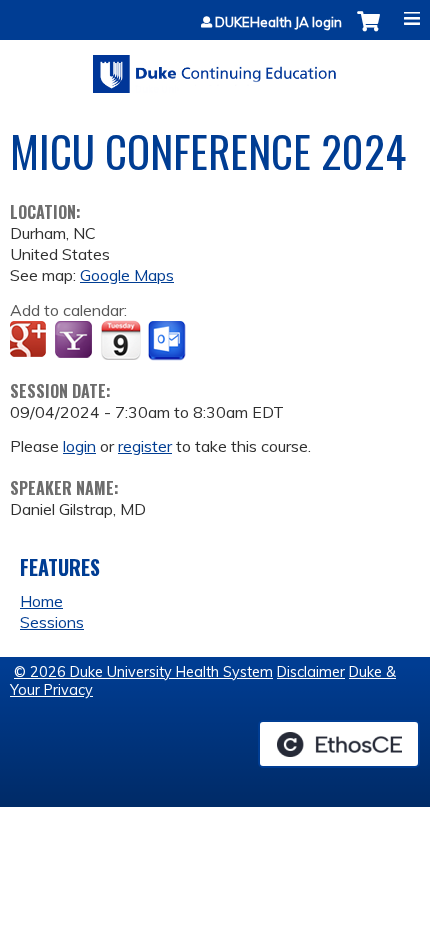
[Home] (215, 67)
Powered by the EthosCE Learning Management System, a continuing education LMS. (339, 744)
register (145, 446)
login (79, 446)
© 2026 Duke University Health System (143, 672)
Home (41, 601)
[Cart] (368, 31)
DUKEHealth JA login (278, 22)
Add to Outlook (168, 341)
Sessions (52, 622)
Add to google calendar (30, 341)
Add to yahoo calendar (75, 341)
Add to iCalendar (120, 340)
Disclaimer (311, 672)
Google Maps (127, 275)
